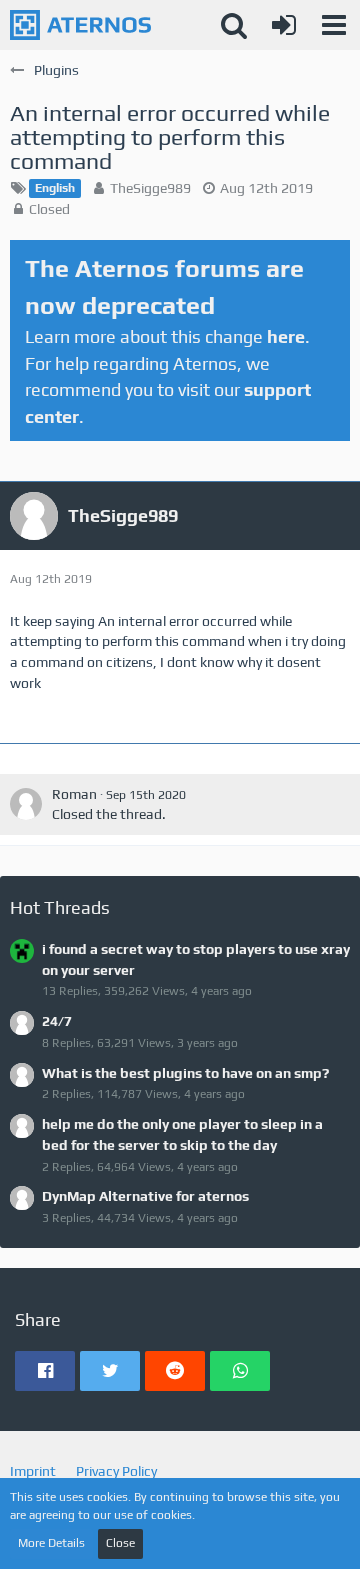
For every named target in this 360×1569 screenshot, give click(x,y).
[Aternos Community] (80, 25)
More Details (51, 1543)
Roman (74, 794)
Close (120, 1543)
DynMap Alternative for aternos (145, 1196)
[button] (334, 25)
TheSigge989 (150, 188)
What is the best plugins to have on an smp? (185, 1073)
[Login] (284, 25)
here (286, 336)
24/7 (57, 1021)
